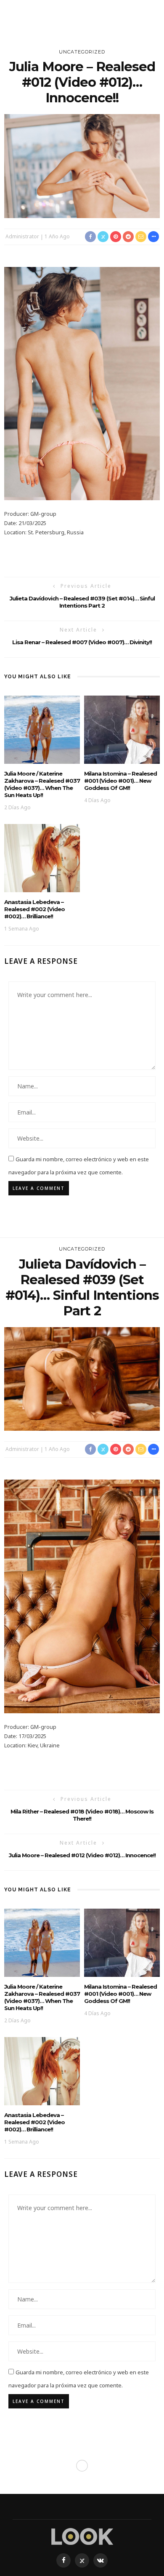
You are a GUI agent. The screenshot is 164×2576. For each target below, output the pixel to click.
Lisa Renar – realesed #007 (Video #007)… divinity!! (82, 642)
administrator (22, 236)
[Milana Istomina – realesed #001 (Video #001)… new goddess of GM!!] (122, 729)
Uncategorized (82, 52)
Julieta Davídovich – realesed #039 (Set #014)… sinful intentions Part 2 (82, 602)
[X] (82, 2560)
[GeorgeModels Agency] (82, 2536)
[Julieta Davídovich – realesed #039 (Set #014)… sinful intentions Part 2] (82, 1378)
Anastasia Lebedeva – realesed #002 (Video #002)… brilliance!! (34, 909)
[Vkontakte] (101, 2560)
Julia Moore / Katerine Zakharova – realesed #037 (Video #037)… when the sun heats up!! (42, 784)
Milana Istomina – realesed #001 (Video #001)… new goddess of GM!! (120, 781)
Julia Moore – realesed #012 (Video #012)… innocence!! (82, 1855)
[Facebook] (63, 2560)
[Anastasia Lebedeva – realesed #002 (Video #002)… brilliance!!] (42, 857)
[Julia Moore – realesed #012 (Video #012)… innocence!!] (82, 165)
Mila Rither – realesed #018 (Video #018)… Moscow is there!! (82, 1815)
